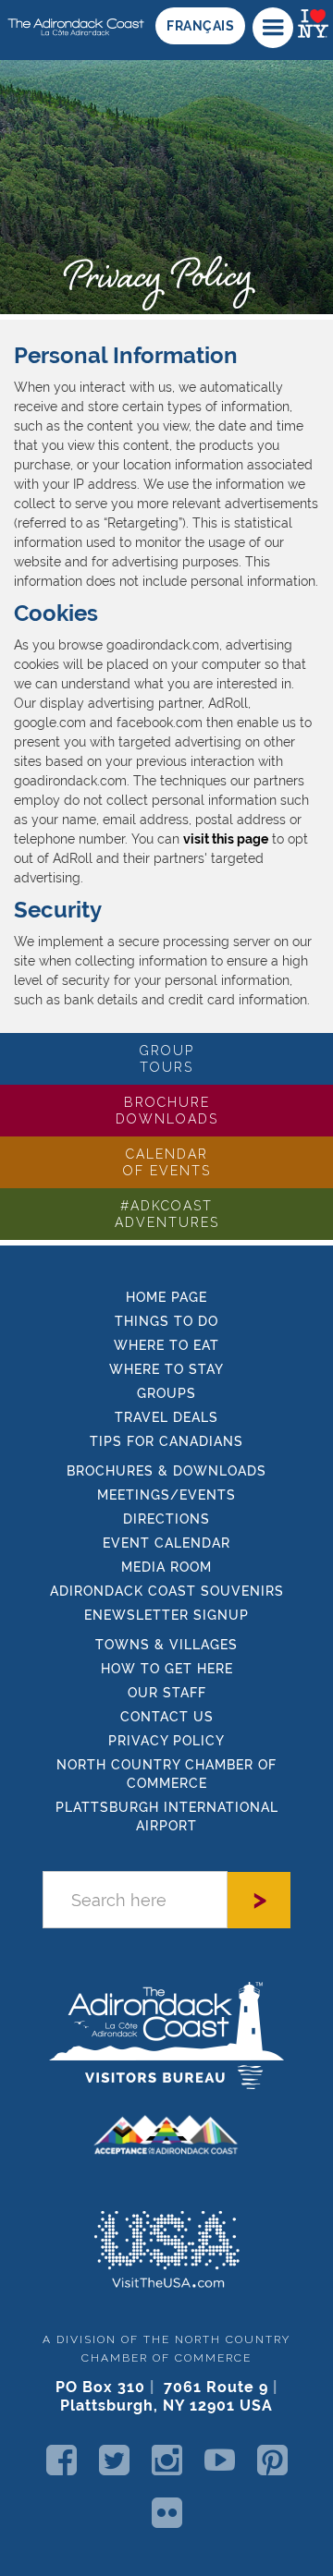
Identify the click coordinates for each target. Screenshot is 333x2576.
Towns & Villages (166, 1645)
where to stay (166, 1369)
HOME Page (166, 1297)
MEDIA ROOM (166, 1567)
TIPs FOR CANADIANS (166, 1441)
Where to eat (166, 1345)
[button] (273, 28)
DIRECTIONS (166, 1519)
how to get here (167, 1669)
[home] (73, 20)
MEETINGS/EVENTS (166, 1495)
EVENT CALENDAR (166, 1543)
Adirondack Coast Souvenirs (167, 1591)
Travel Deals (166, 1417)
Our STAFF (167, 1693)
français (200, 26)
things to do (166, 1321)
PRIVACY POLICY (166, 1741)
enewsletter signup (166, 1615)
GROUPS (166, 1393)
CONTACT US (167, 1717)
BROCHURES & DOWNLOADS (166, 1471)
